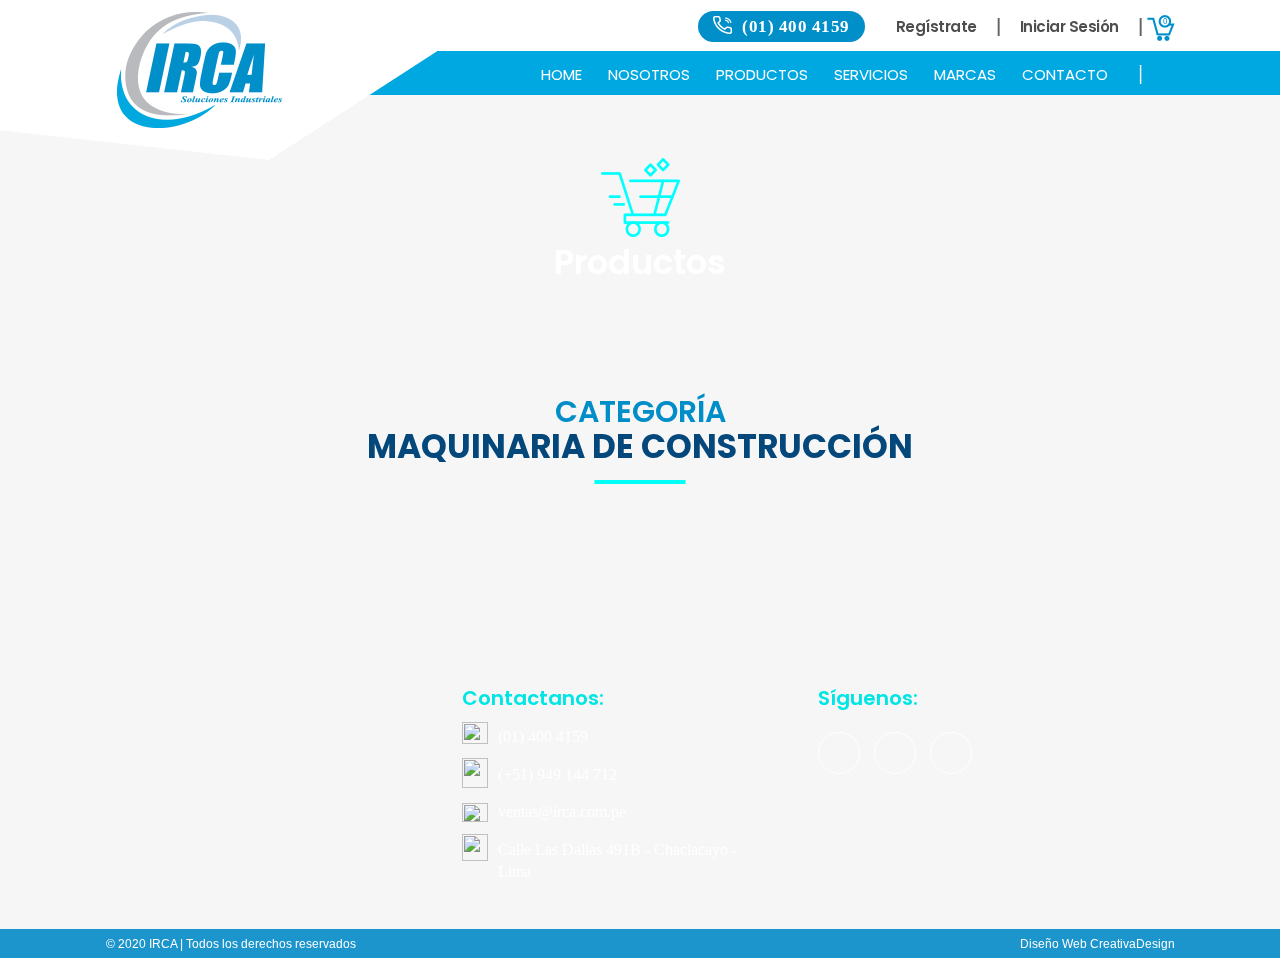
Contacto (1065, 74)
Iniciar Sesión (1069, 26)
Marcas (965, 74)
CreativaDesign (1132, 944)
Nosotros (649, 74)
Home (561, 74)
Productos (762, 74)
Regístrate (936, 26)
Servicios (871, 74)
